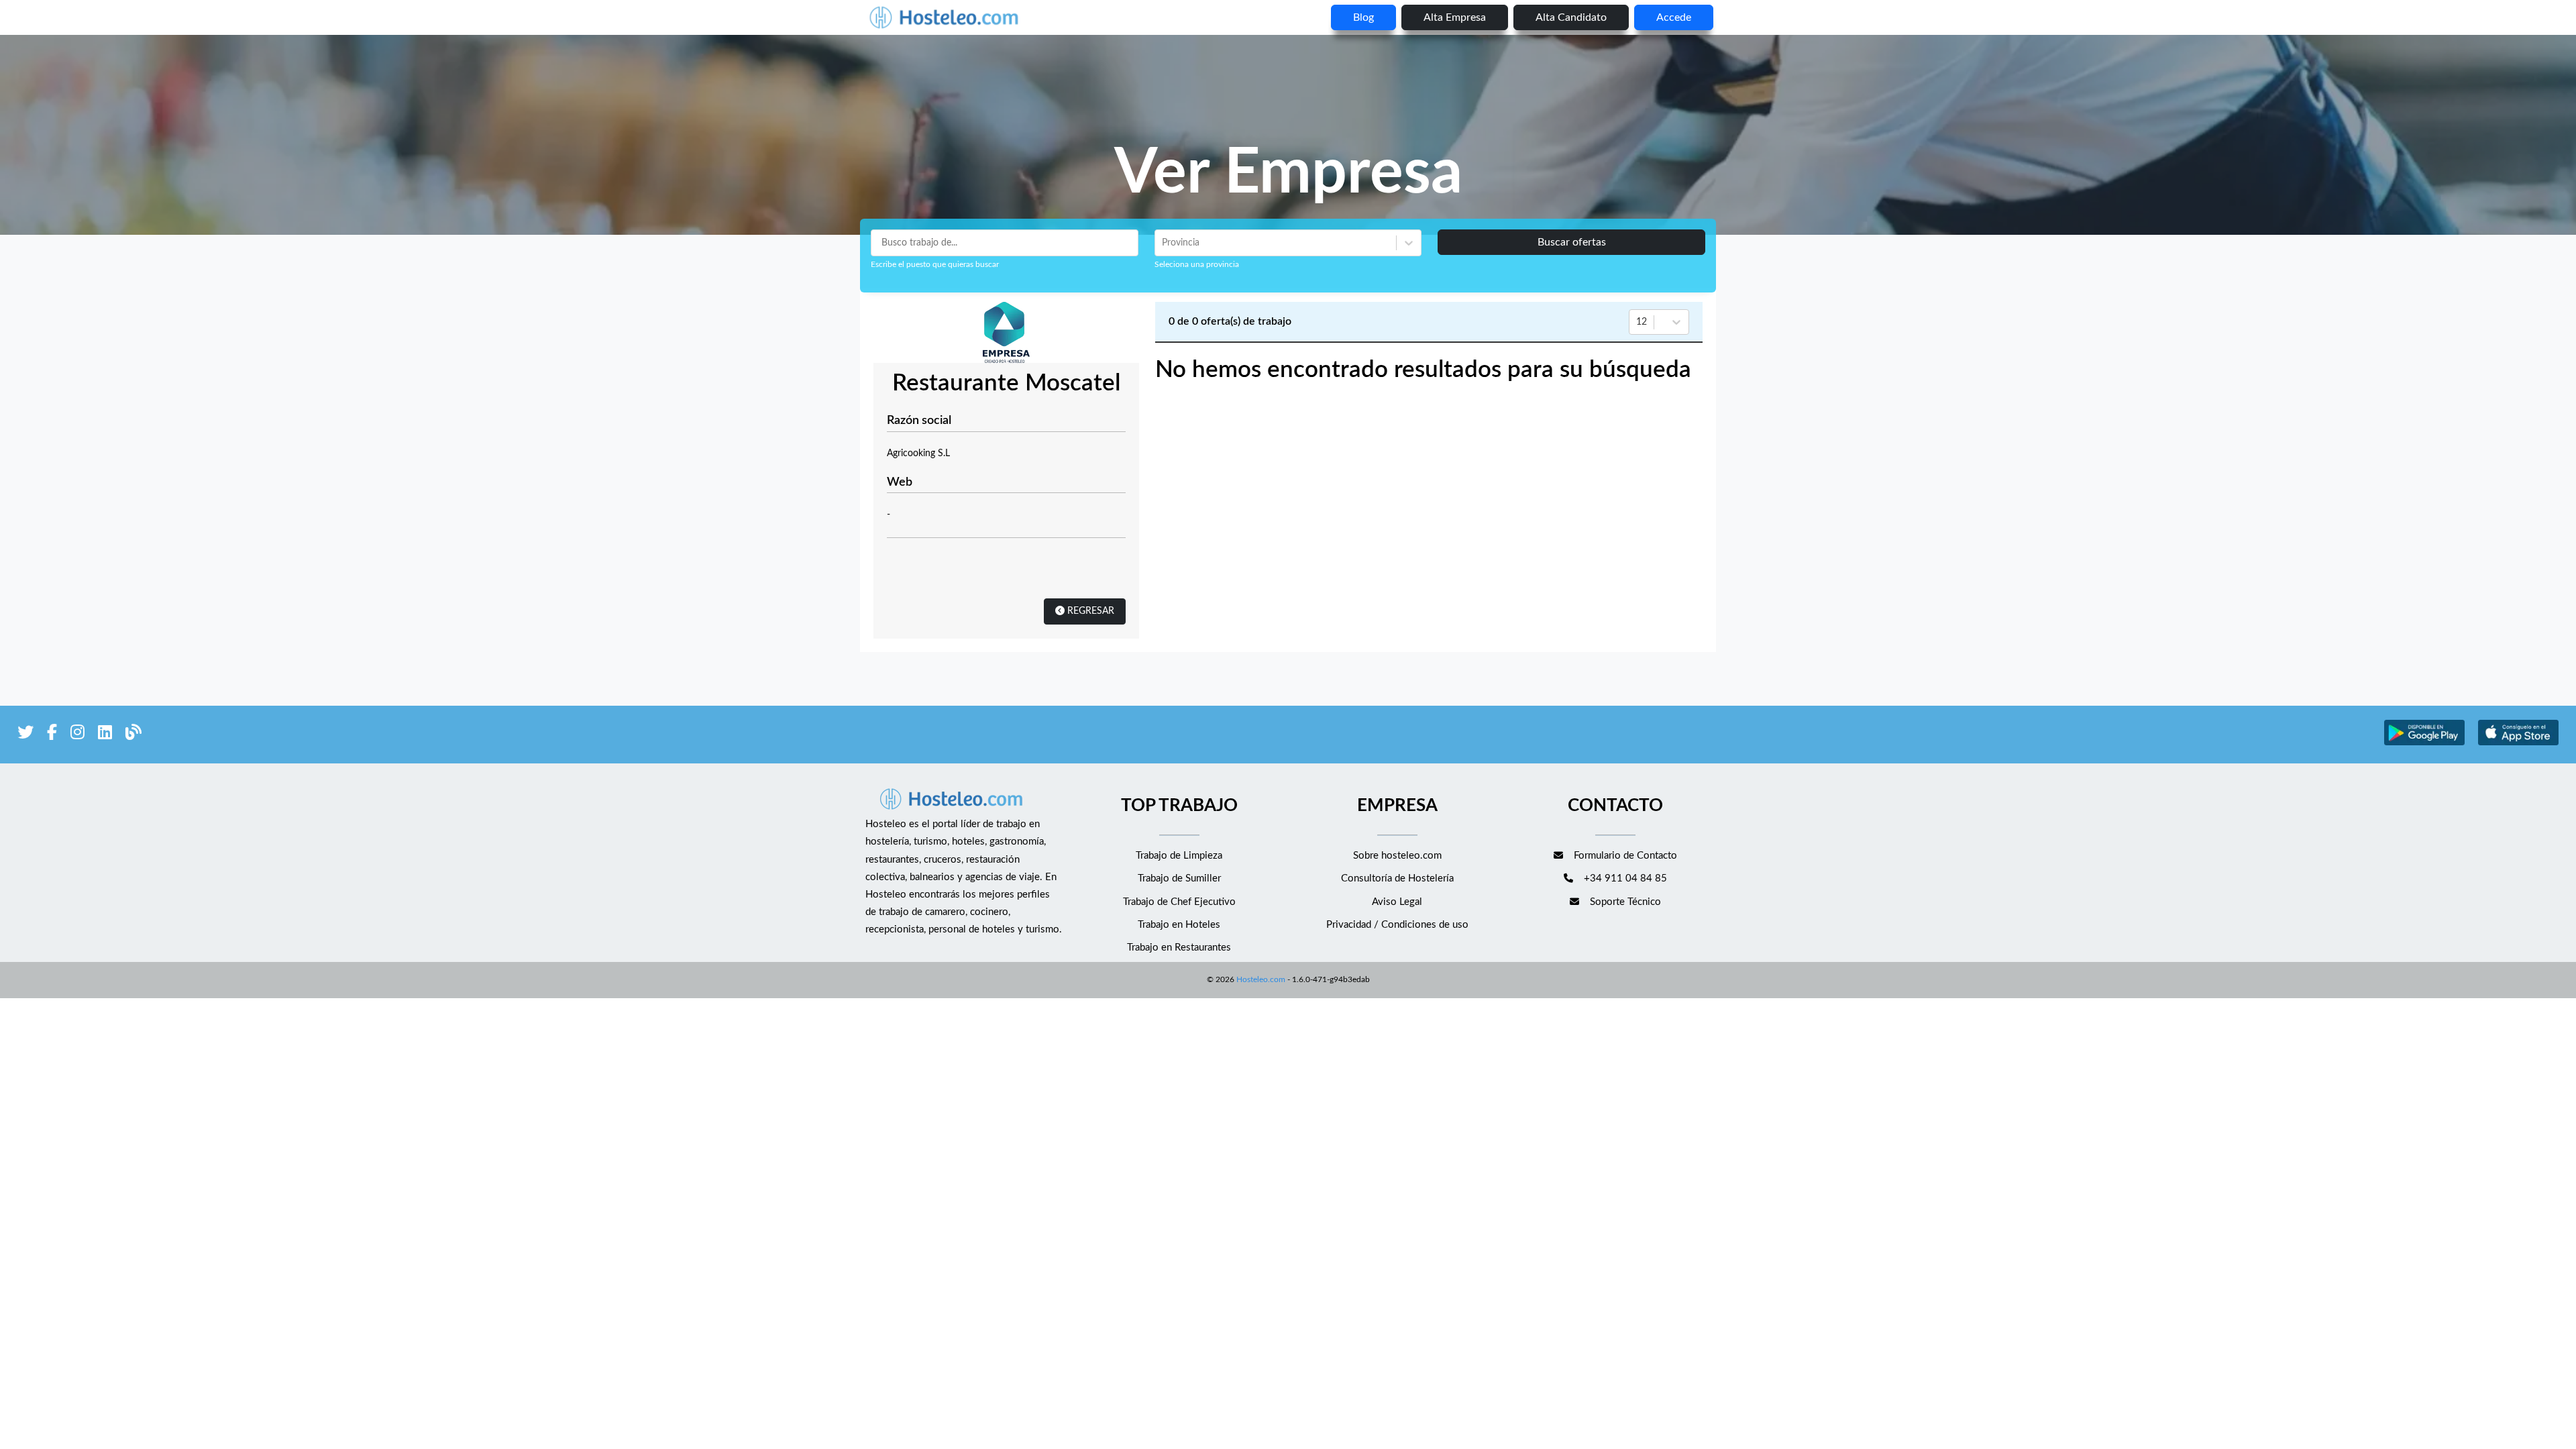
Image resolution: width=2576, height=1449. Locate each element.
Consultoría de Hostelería (1397, 878)
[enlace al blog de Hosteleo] (133, 735)
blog (1363, 17)
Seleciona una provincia (1197, 264)
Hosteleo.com (1261, 979)
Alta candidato (1571, 17)
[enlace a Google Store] (2424, 744)
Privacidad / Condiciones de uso (1397, 925)
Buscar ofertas (1572, 242)
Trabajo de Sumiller (1179, 878)
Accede (1674, 17)
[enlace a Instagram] (77, 735)
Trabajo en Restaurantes (1179, 948)
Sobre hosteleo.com (1397, 856)
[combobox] (1163, 243)
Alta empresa (1455, 17)
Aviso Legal (1397, 902)
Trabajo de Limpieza (1179, 856)
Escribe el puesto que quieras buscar (935, 264)
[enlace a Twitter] (25, 735)
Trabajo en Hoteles (1179, 925)
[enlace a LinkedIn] (105, 735)
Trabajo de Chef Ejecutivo (1179, 902)
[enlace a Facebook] (52, 735)
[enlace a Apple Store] (2518, 744)
